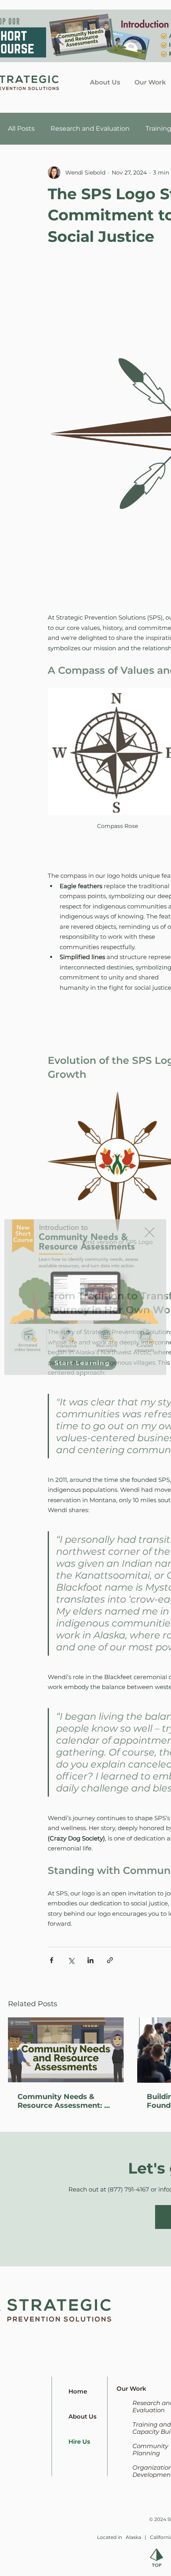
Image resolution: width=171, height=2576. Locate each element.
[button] (150, 1223)
